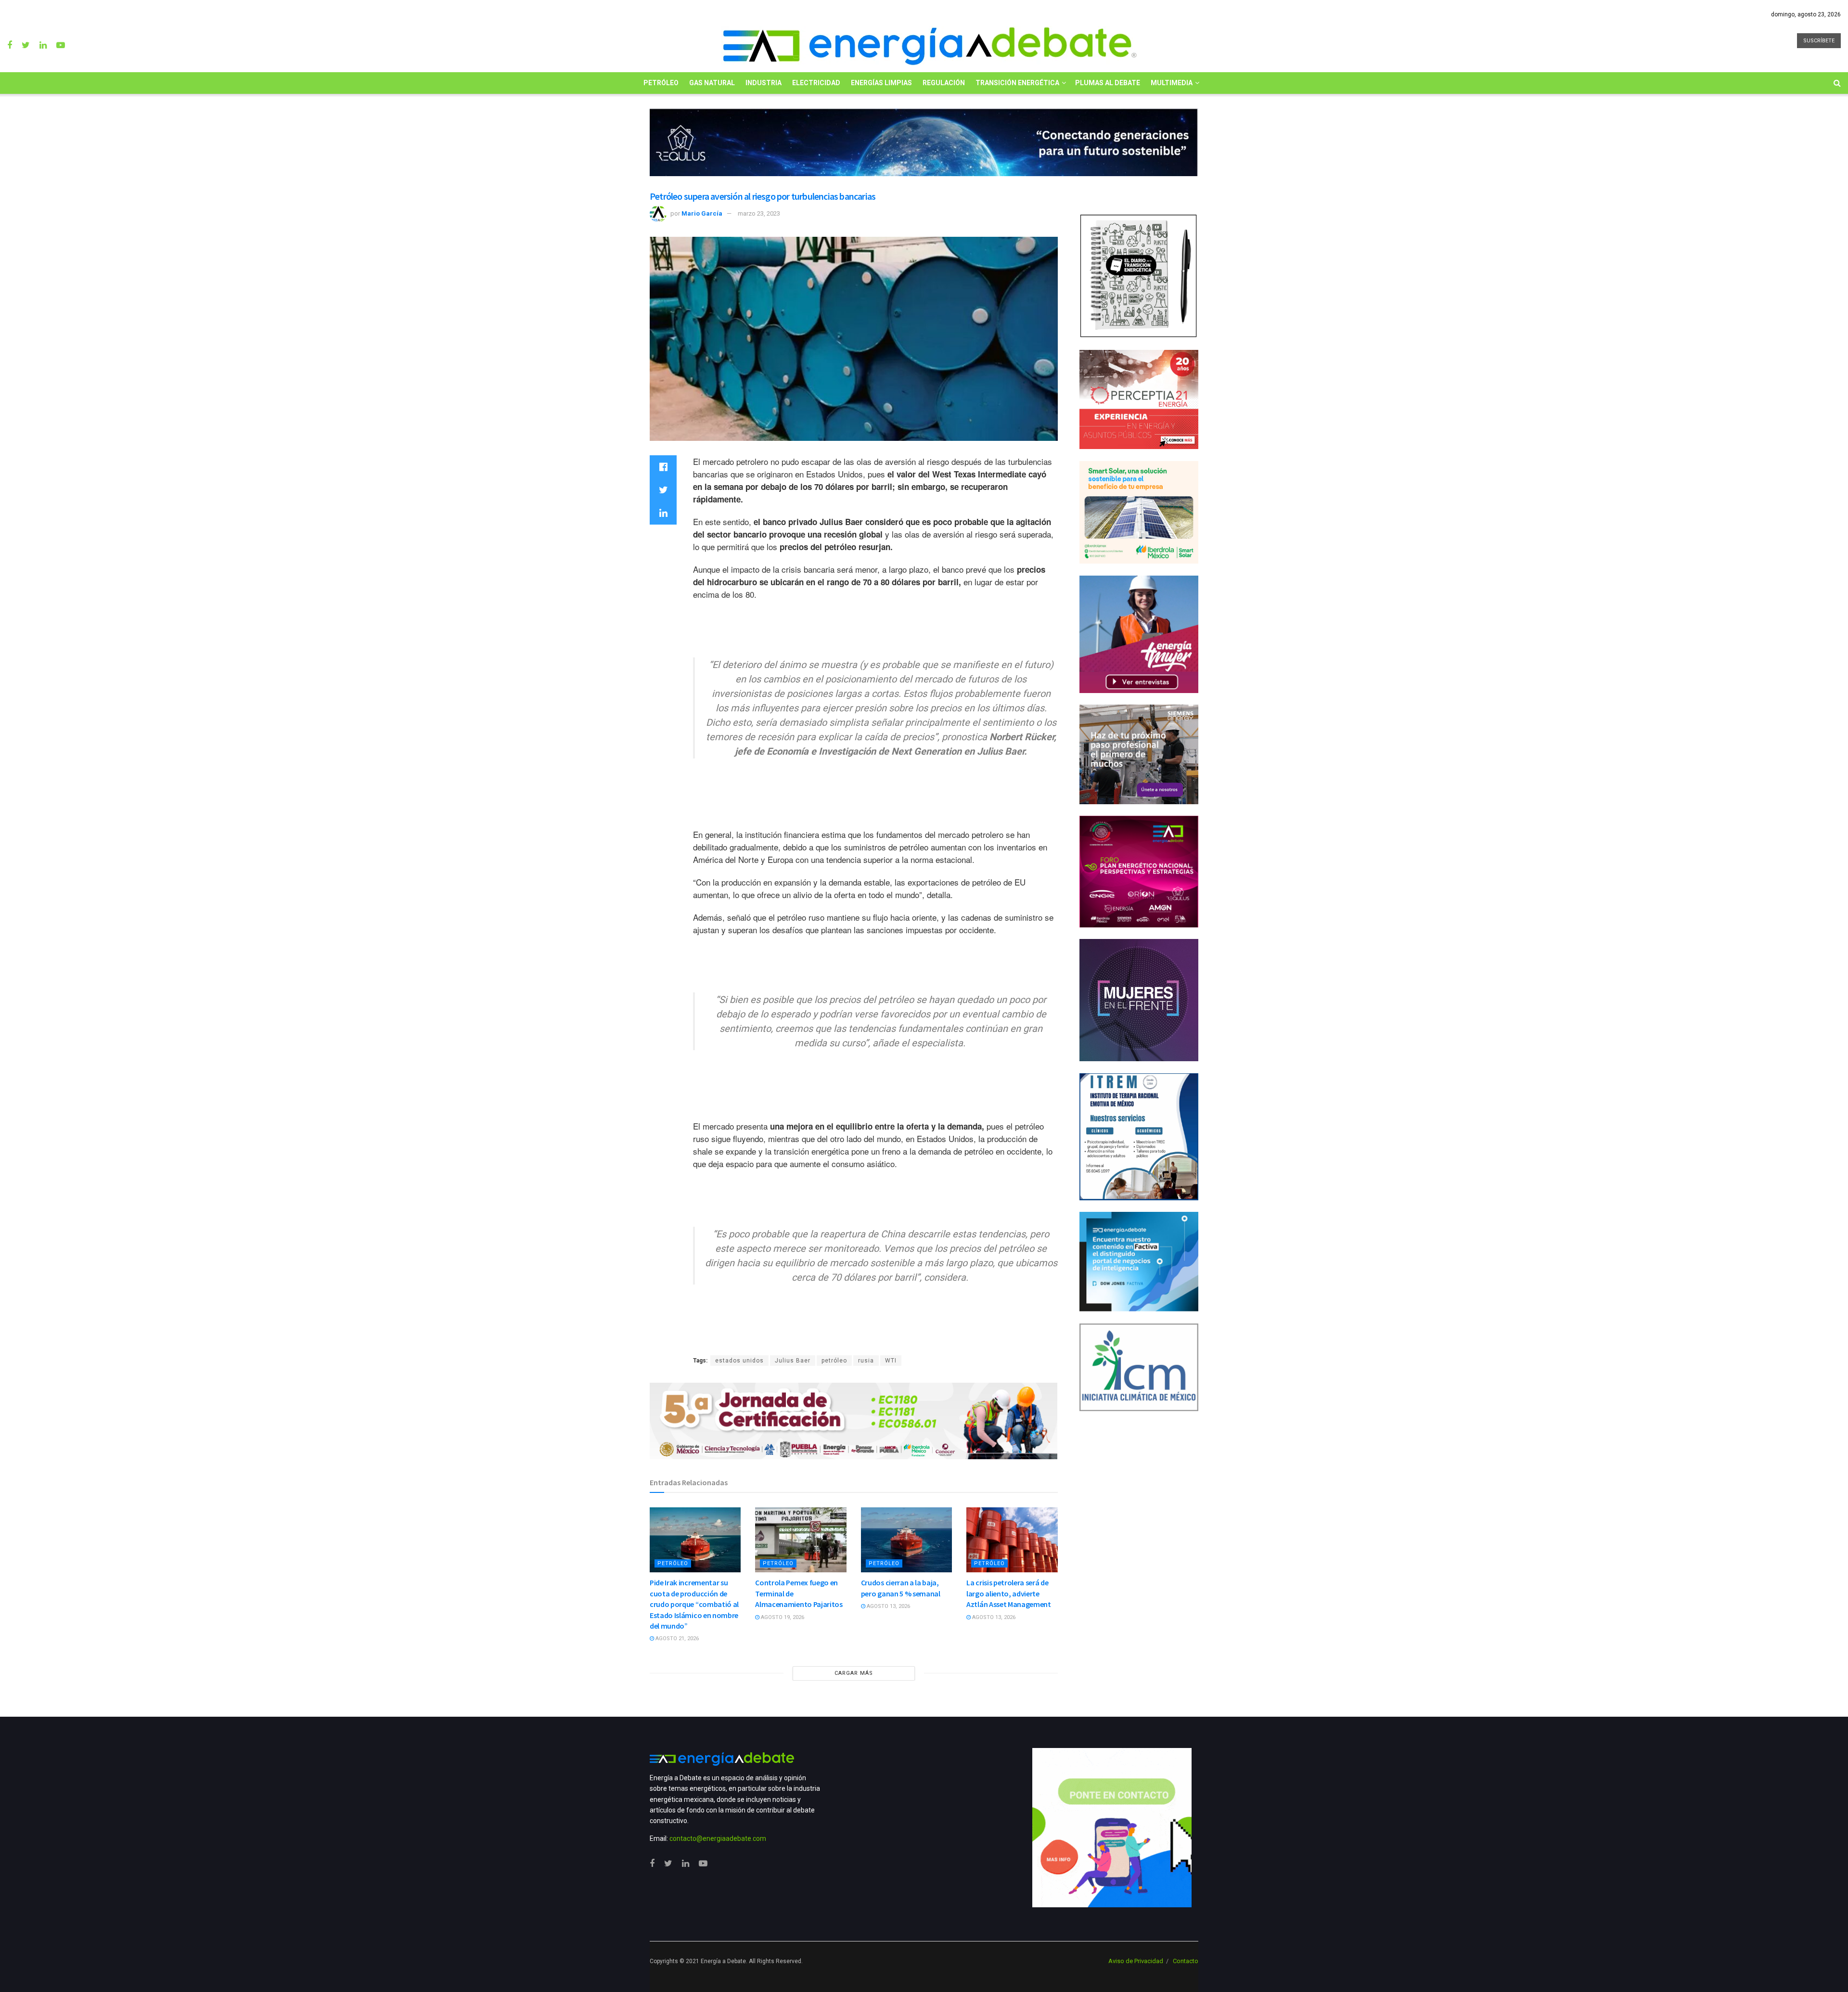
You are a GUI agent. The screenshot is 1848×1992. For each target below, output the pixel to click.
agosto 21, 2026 (676, 1639)
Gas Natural (712, 83)
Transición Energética (1017, 83)
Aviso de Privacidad (1136, 1961)
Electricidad (816, 83)
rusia (866, 1361)
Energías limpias (881, 83)
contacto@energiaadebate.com (718, 1838)
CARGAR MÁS (854, 1673)
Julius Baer (793, 1361)
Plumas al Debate (1108, 83)
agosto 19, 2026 (782, 1617)
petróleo (834, 1361)
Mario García (702, 213)
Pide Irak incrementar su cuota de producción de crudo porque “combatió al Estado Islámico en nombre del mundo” (694, 1604)
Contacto (1186, 1961)
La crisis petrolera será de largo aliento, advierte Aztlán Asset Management (1009, 1593)
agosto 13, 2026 (888, 1606)
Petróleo (661, 83)
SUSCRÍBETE (1819, 41)
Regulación (944, 83)
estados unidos (739, 1361)
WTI (891, 1361)
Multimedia (1172, 83)
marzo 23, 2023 (759, 213)
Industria (764, 83)
